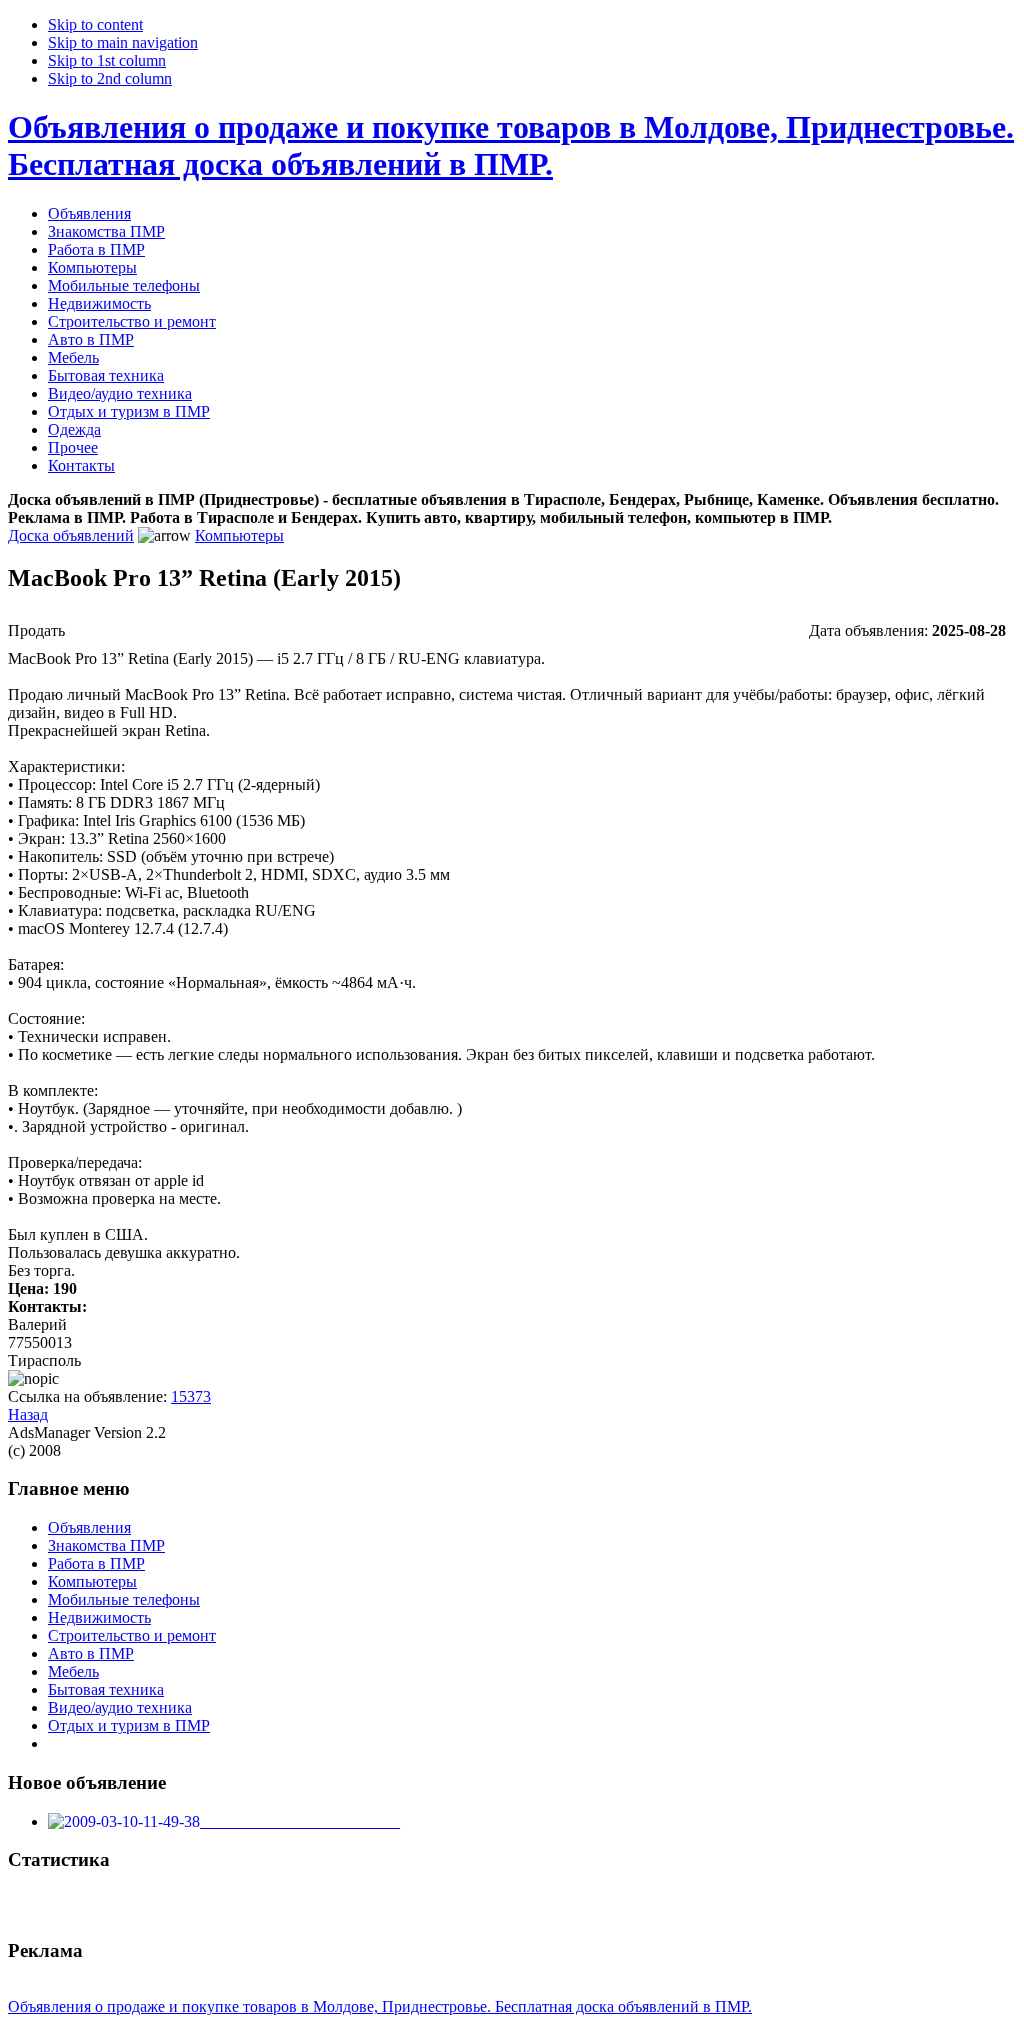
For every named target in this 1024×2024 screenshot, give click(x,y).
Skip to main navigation (123, 42)
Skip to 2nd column (110, 78)
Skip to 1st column (107, 60)
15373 (191, 1396)
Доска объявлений (71, 535)
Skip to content (95, 24)
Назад (28, 1414)
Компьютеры (239, 535)
